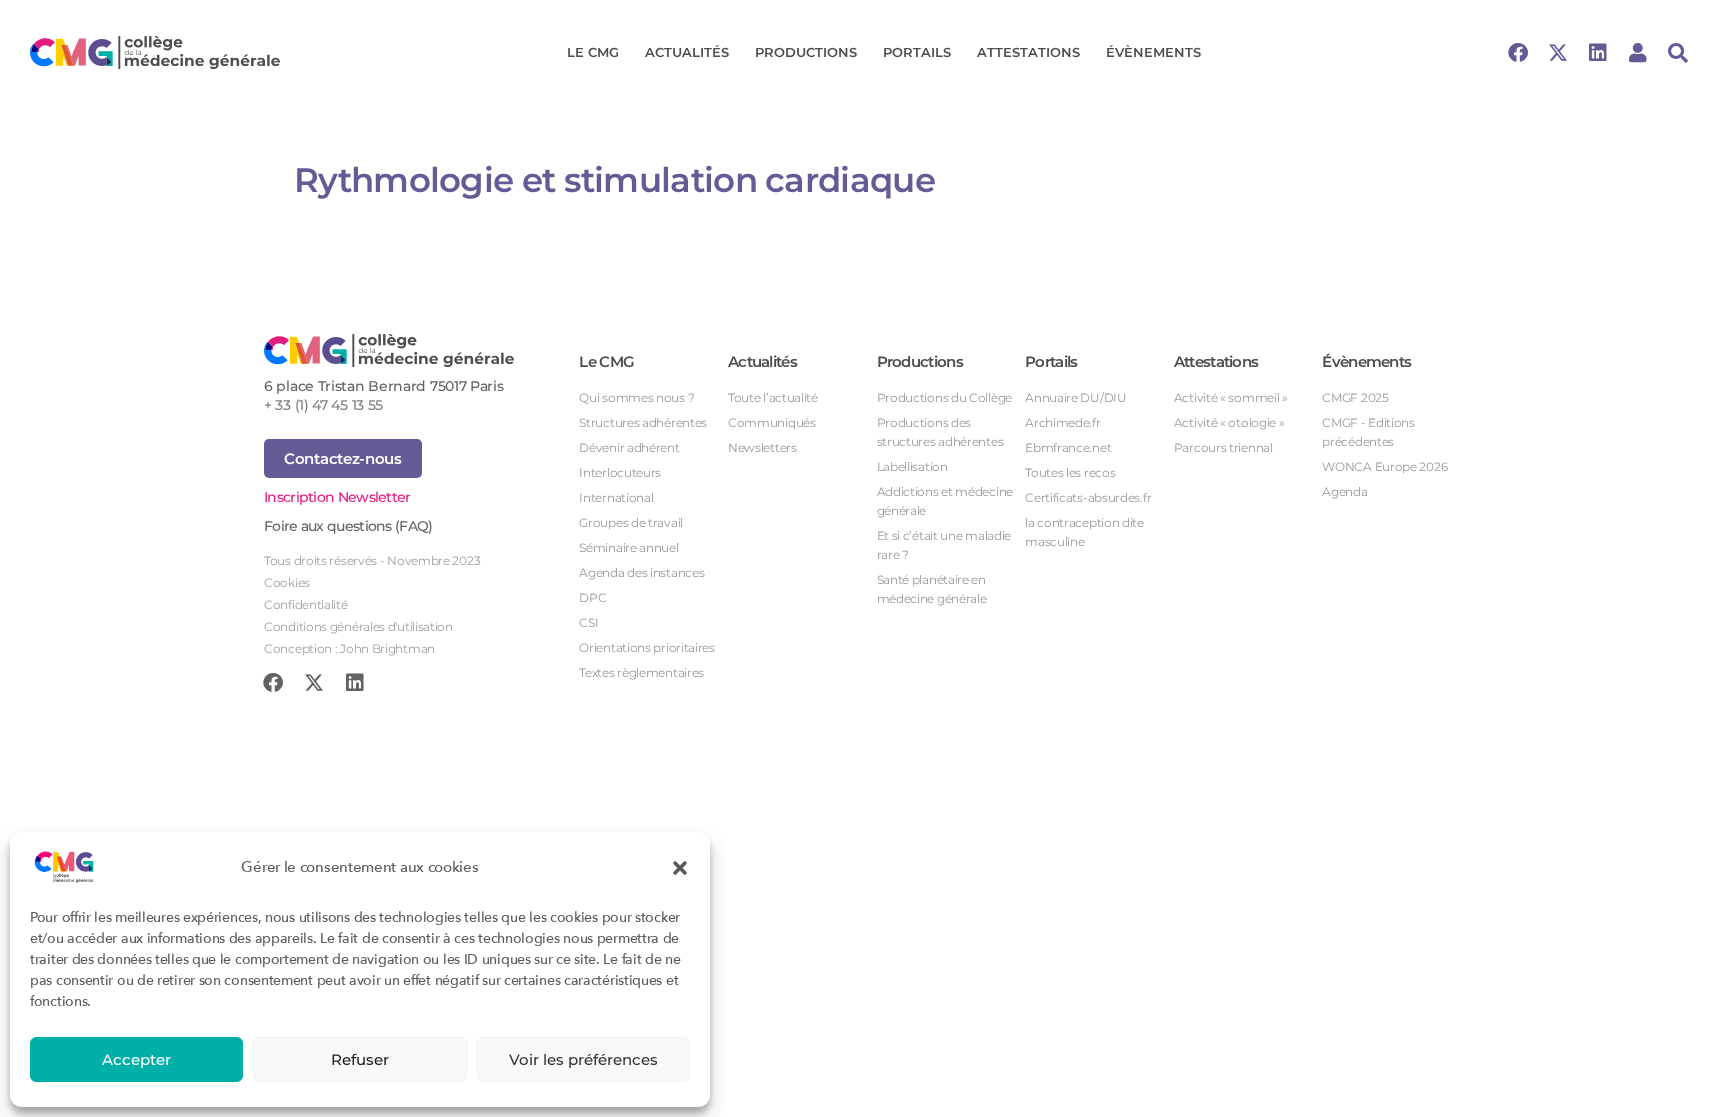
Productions (806, 52)
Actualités (687, 52)
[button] (680, 867)
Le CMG (593, 52)
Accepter (136, 1059)
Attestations (1028, 52)
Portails (917, 52)
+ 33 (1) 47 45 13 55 (323, 405)
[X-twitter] (1558, 53)
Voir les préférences (583, 1059)
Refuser (360, 1059)
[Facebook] (1518, 53)
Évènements (1153, 52)
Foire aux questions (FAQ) (348, 526)
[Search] (1678, 53)
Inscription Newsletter (337, 497)
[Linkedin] (1598, 53)
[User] (1638, 53)
